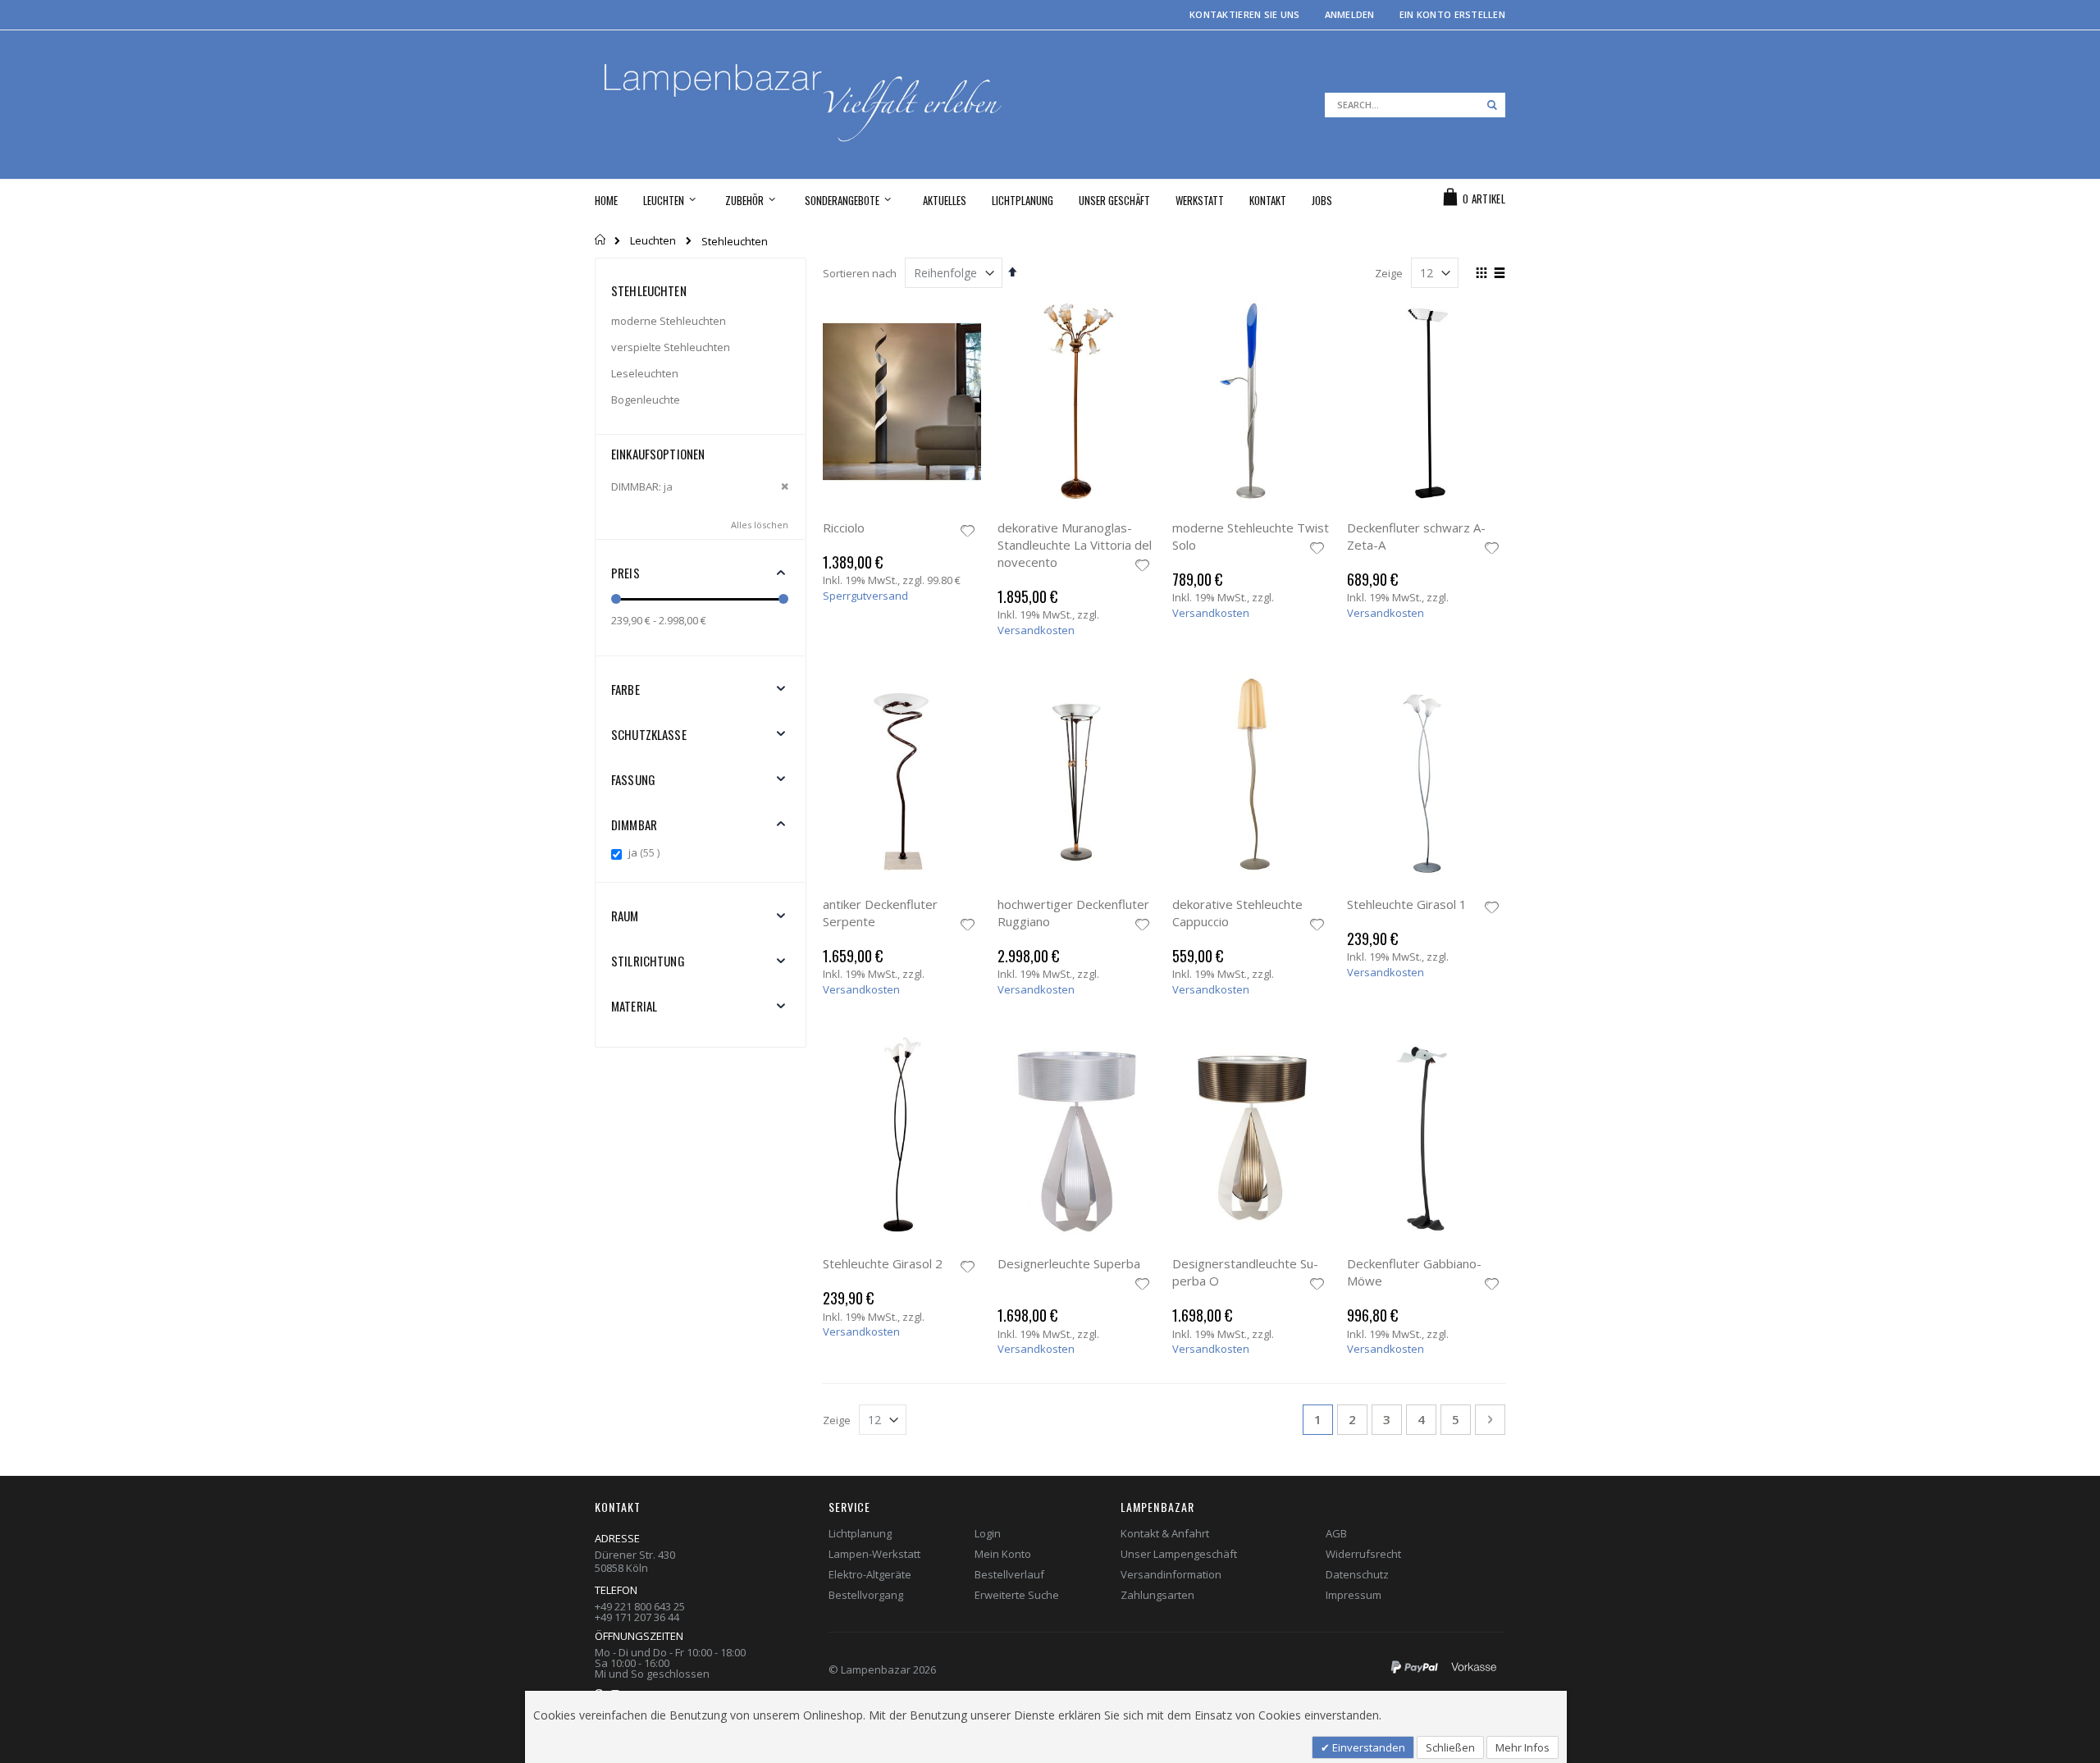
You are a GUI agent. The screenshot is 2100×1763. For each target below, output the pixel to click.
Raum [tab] (625, 916)
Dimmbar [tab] (634, 824)
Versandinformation (1171, 1574)
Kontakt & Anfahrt (1165, 1533)
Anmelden (1350, 14)
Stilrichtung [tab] (648, 961)
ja (646, 852)
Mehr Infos (1522, 1747)
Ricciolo (844, 528)
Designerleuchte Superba (1069, 1263)
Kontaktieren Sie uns (1245, 14)
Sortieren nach (860, 273)
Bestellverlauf (1009, 1574)
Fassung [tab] (633, 779)
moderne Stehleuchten (669, 321)
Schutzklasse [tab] (649, 734)
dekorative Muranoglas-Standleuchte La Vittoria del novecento (1075, 545)
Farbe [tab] (625, 689)
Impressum (1354, 1595)
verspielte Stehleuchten (671, 347)
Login (988, 1533)
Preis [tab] (625, 573)
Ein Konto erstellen (1452, 14)
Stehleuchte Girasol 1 (1407, 904)
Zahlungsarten (1157, 1595)
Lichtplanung (860, 1533)
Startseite (601, 240)
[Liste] (1499, 274)
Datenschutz (1357, 1574)
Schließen (1450, 1747)
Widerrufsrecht (1363, 1554)
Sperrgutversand (865, 596)
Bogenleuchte (646, 400)
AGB (1336, 1533)
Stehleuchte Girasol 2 (883, 1263)
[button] (968, 532)
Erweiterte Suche (1017, 1595)
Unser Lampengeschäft (1179, 1554)
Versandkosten (1036, 630)
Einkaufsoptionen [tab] (658, 454)
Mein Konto (1003, 1554)
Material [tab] (634, 1006)
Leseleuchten (645, 373)
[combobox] (1415, 105)
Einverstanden (1367, 1747)
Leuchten (653, 241)
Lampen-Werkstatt (874, 1554)
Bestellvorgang (866, 1595)
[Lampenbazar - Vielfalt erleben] (822, 105)
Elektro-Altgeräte (870, 1574)
